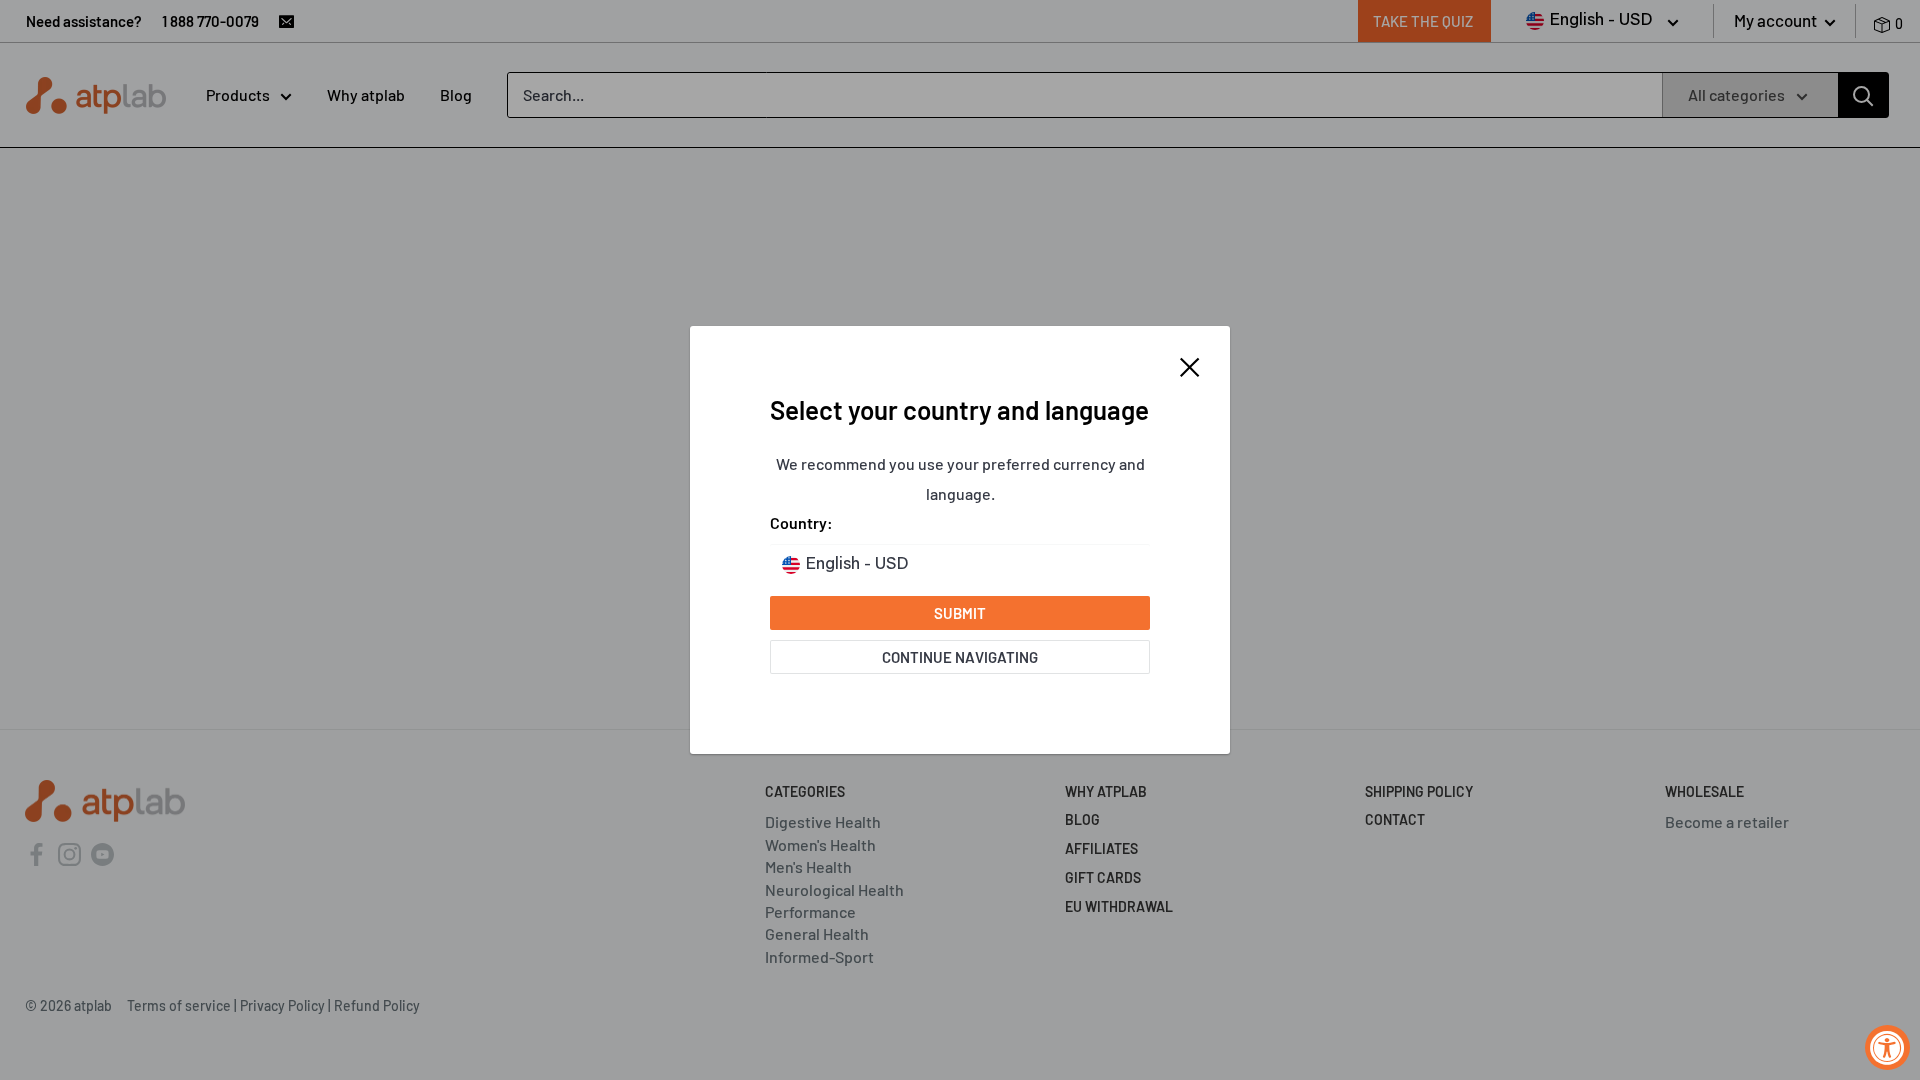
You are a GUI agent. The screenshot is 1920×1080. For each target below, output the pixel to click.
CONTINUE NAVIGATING (960, 657)
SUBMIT (960, 613)
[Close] (1190, 365)
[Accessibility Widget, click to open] (1887, 1047)
